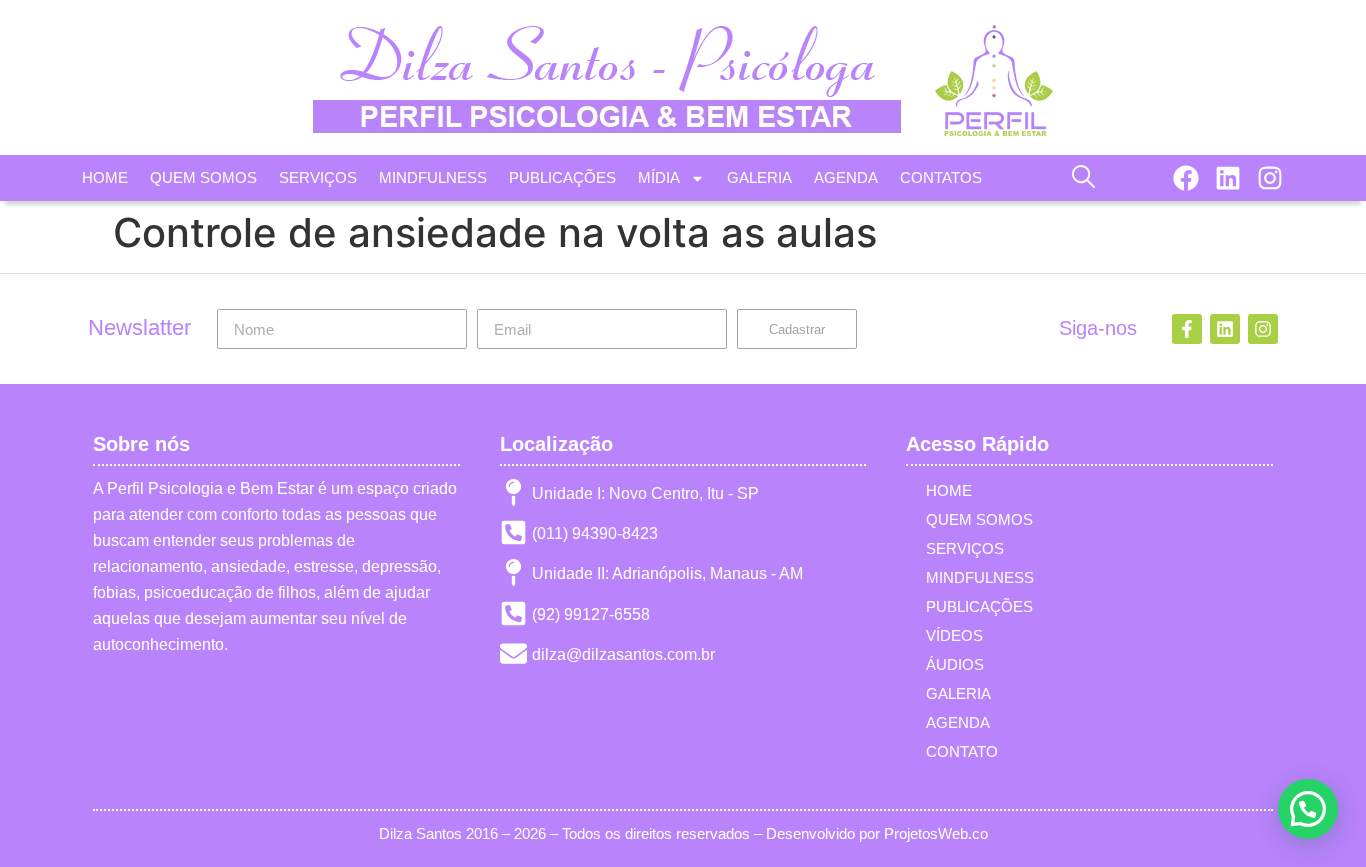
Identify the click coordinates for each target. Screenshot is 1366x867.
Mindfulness (980, 577)
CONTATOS (941, 177)
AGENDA (846, 177)
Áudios (955, 664)
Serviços (965, 548)
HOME (105, 177)
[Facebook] (1186, 178)
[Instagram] (1270, 178)
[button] (1083, 176)
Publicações (979, 606)
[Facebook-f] (1187, 329)
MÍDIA (659, 177)
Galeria (958, 693)
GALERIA (759, 177)
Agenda (958, 722)
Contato (962, 751)
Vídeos (954, 635)
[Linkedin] (1228, 178)
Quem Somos (979, 519)
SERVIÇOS (318, 177)
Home (949, 490)
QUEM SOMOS (203, 177)
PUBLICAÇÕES (562, 177)
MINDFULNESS (433, 177)
